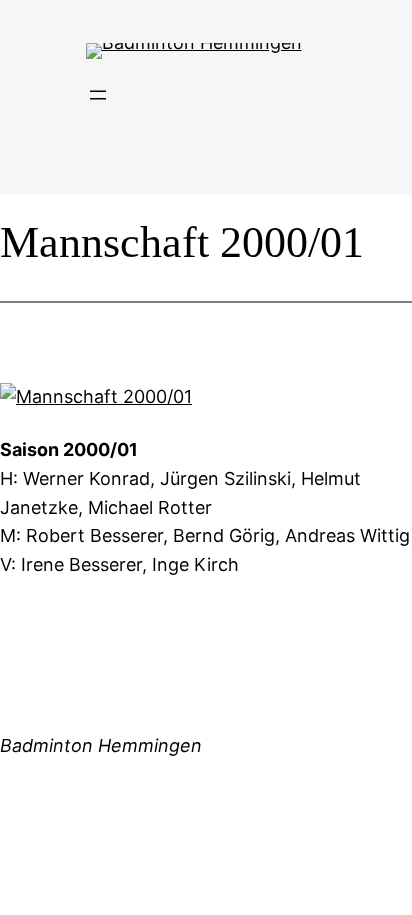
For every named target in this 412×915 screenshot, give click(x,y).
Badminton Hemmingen (101, 745)
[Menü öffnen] (98, 95)
